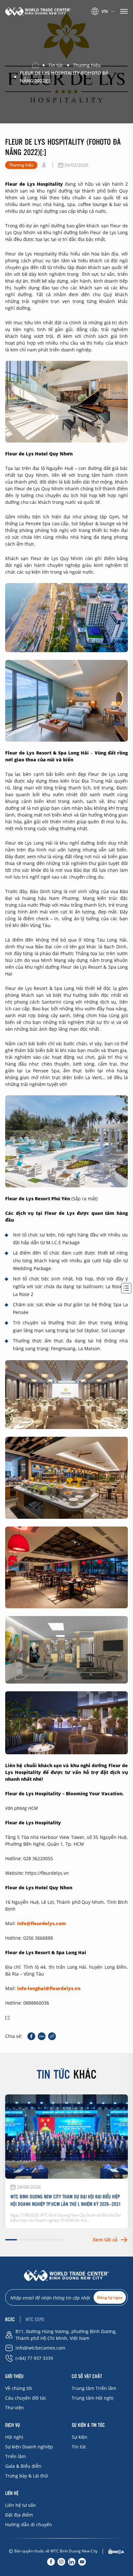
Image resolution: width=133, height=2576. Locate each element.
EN (100, 20)
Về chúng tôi (19, 2388)
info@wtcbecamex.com (40, 2348)
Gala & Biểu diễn (23, 2466)
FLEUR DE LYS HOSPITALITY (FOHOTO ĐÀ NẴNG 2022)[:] (64, 77)
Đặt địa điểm (19, 2515)
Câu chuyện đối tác (26, 2398)
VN (105, 11)
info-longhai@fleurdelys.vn (49, 1988)
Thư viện (15, 2408)
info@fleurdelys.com (41, 1923)
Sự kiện (80, 2437)
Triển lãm (15, 2456)
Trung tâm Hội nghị (93, 2398)
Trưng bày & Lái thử (26, 2476)
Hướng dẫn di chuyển (29, 2524)
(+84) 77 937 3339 (34, 2358)
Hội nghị (14, 2437)
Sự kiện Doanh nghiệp (29, 2447)
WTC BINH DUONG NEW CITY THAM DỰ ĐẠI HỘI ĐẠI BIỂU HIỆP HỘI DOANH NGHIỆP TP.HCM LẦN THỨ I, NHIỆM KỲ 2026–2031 (66, 2200)
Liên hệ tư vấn (20, 2505)
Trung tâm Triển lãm (94, 2388)
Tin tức (79, 2447)
